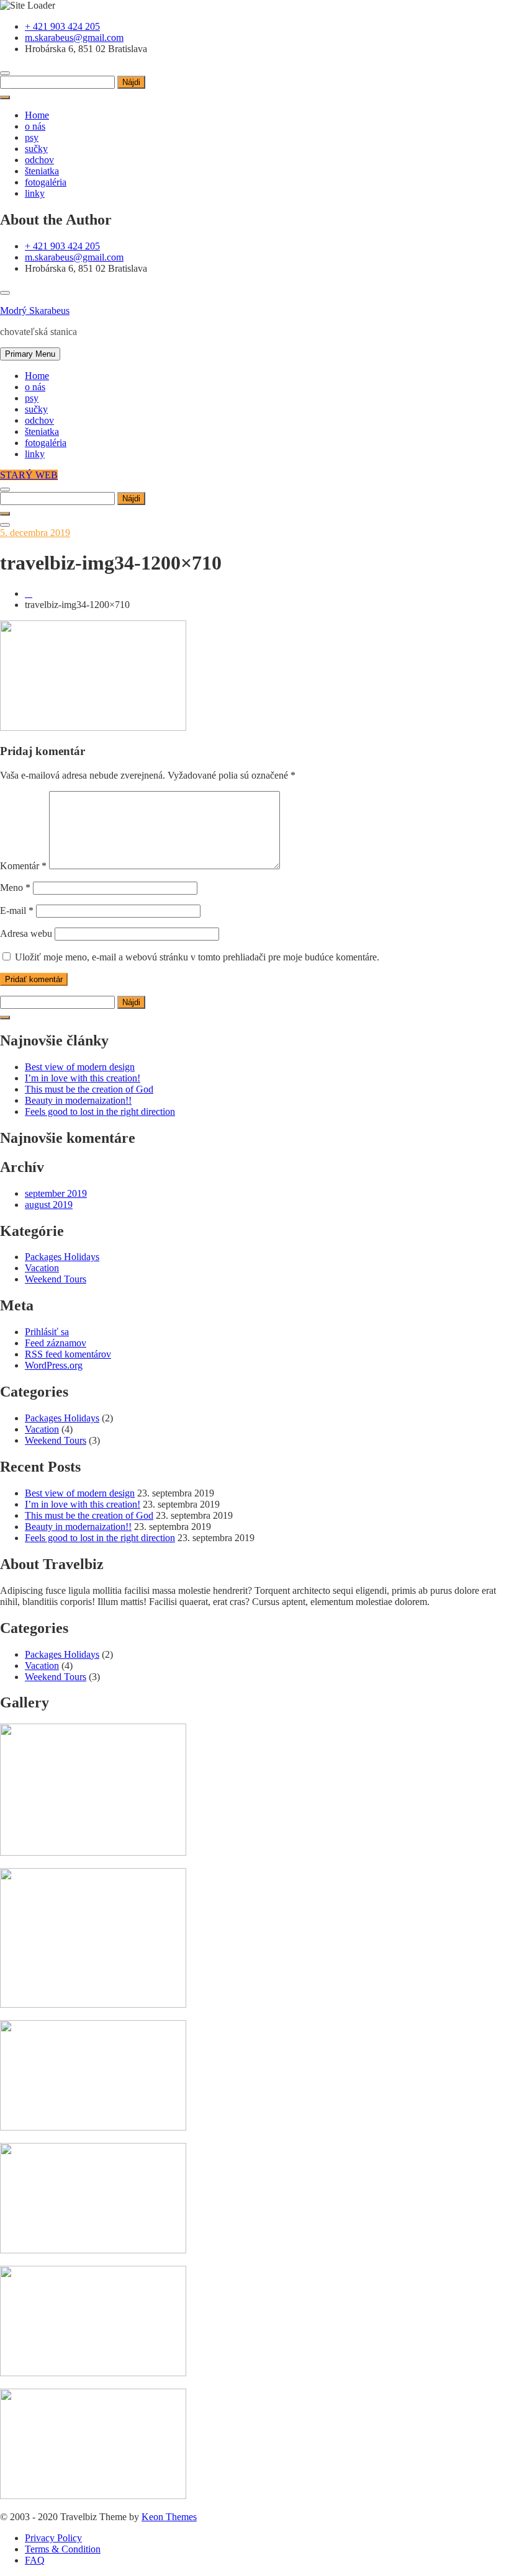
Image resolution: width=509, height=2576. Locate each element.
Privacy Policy (53, 2538)
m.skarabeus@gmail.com (74, 38)
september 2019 (56, 1193)
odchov (39, 160)
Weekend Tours (56, 1279)
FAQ (35, 2560)
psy (32, 137)
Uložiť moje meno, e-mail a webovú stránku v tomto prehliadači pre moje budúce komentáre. (197, 957)
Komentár (23, 866)
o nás (35, 126)
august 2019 (49, 1205)
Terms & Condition (63, 2549)
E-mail (17, 910)
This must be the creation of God (89, 1089)
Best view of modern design (80, 1067)
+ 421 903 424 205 (62, 26)
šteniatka (42, 171)
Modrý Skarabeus (35, 311)
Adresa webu (26, 933)
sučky (36, 149)
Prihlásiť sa (47, 1332)
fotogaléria (46, 182)
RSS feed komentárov (68, 1354)
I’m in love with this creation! (83, 1078)
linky (35, 193)
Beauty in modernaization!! (78, 1100)
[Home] (29, 593)
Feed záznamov (56, 1343)
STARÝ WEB (29, 475)
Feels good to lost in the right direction (100, 1111)
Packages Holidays (62, 1257)
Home (37, 115)
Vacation (42, 1268)
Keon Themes (169, 2517)
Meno (15, 888)
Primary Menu (30, 354)
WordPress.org (54, 1365)
